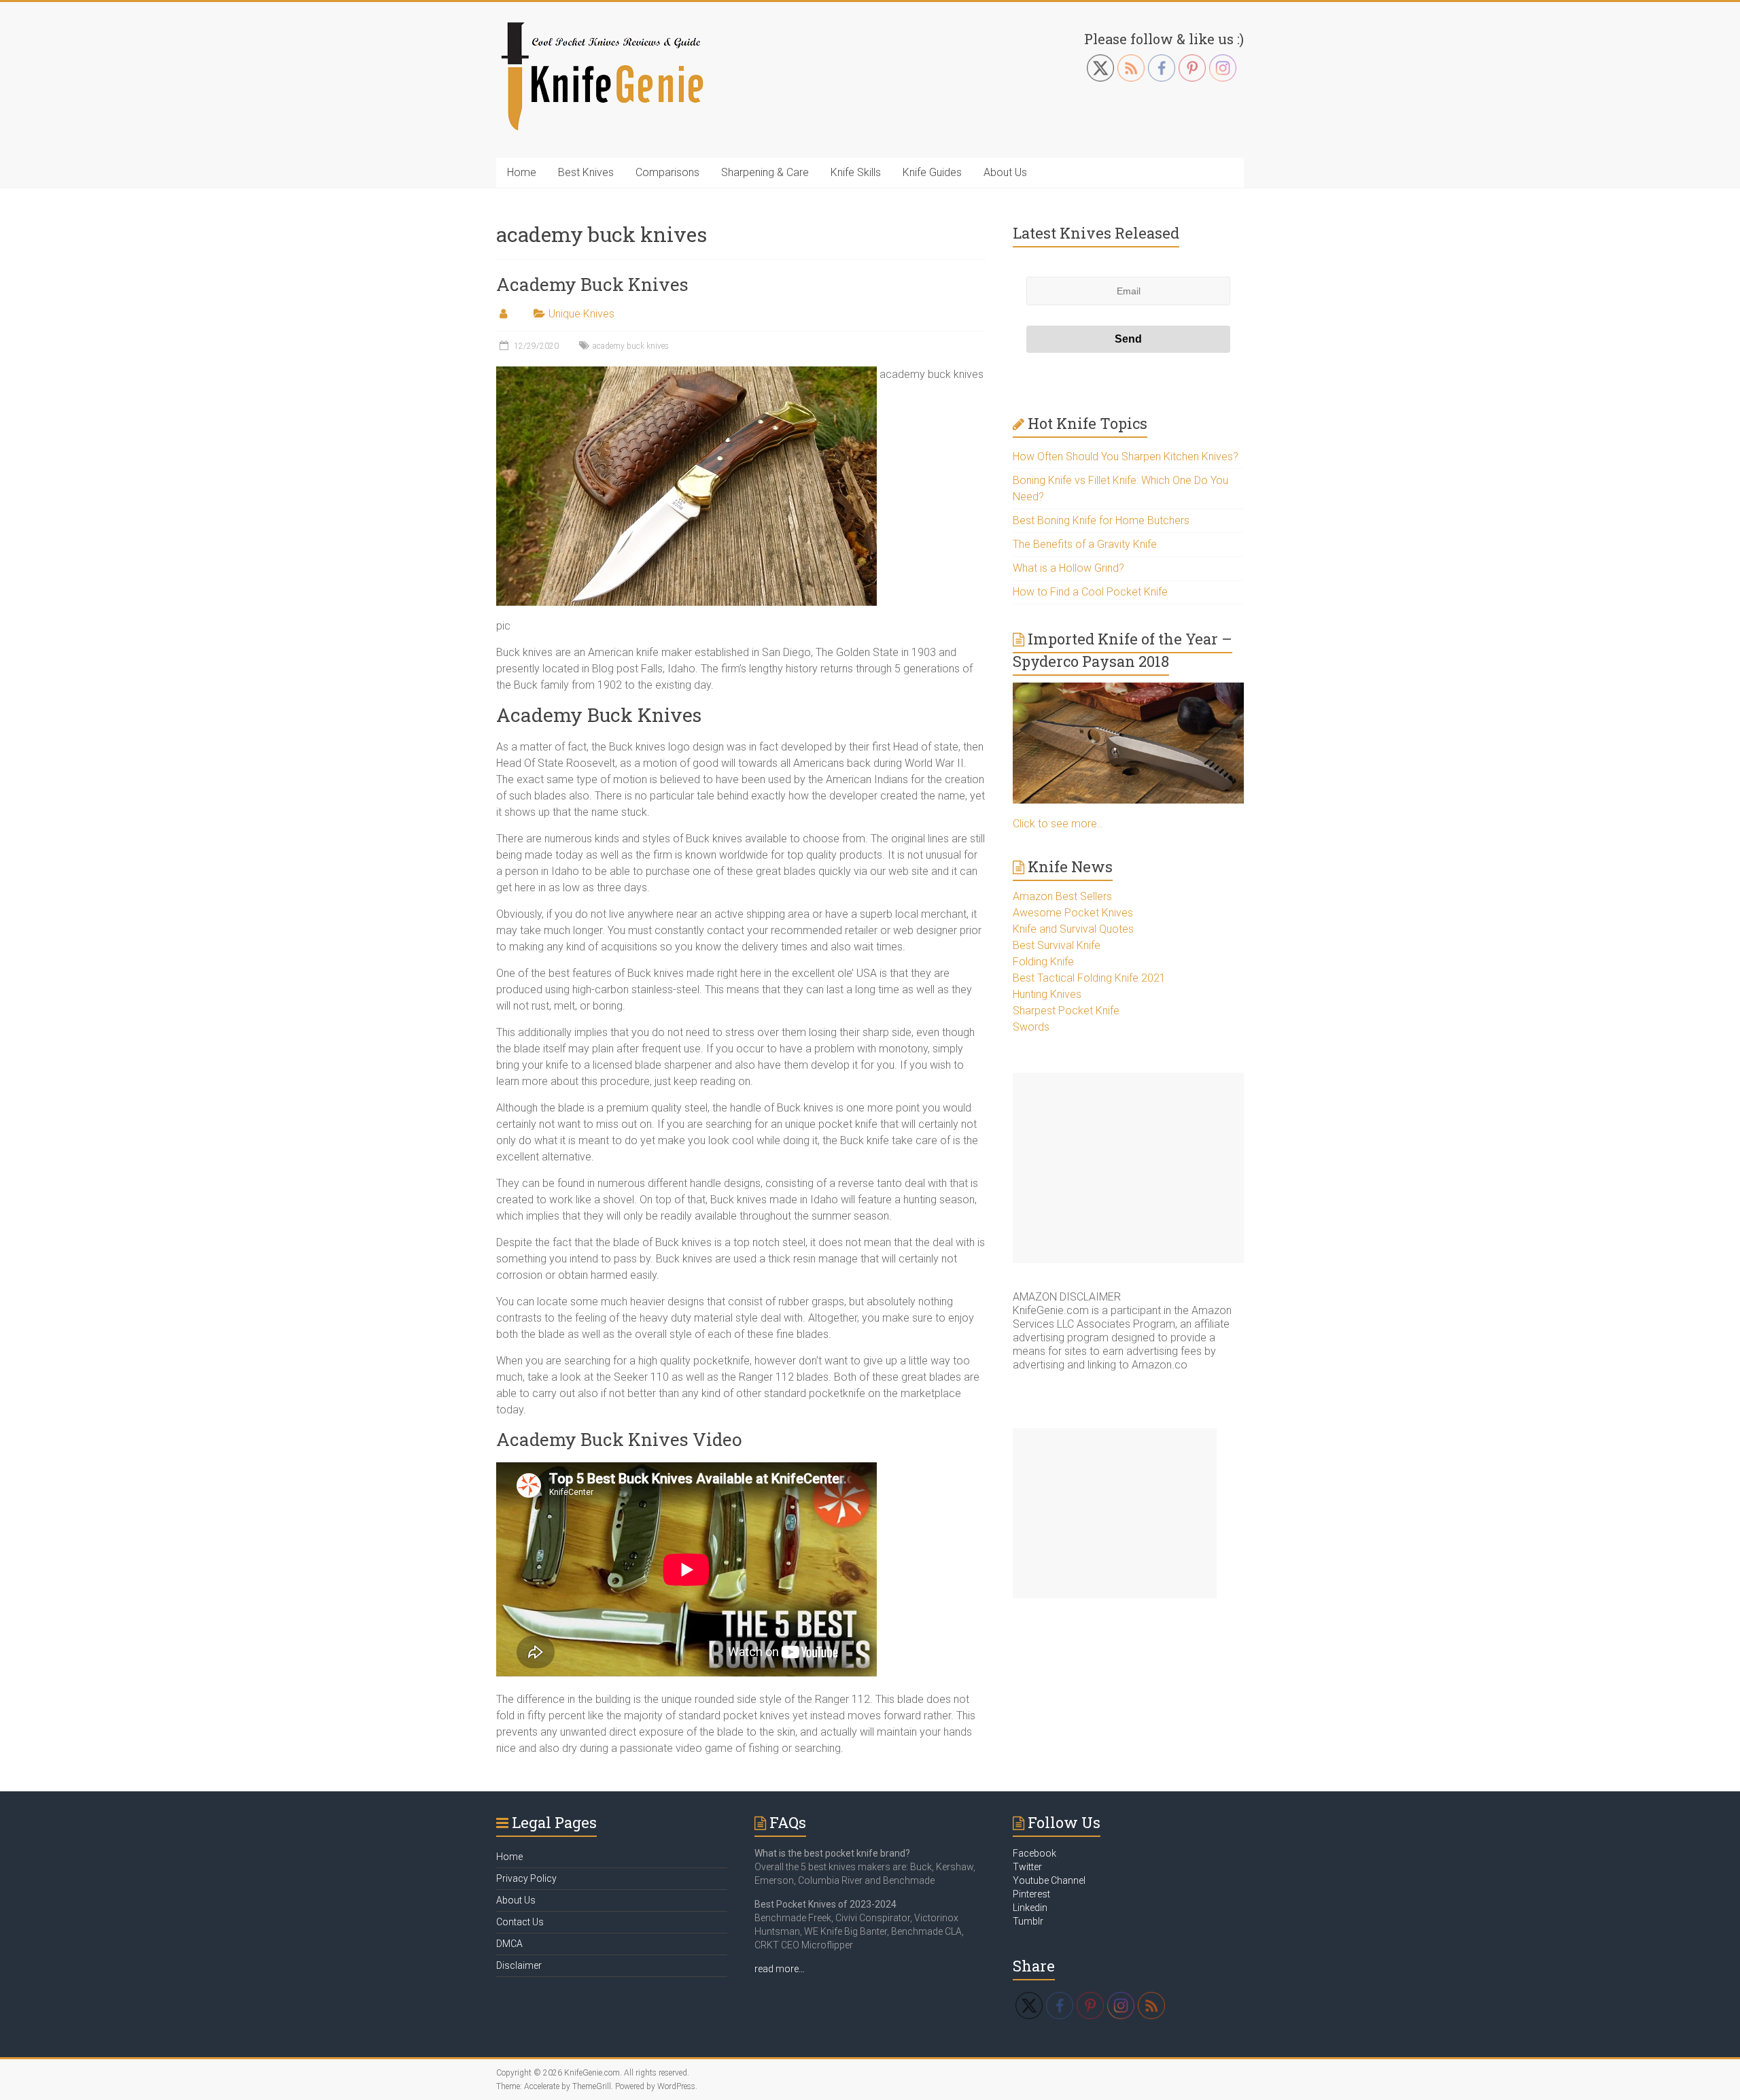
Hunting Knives (1047, 994)
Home (522, 172)
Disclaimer (519, 1965)
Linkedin (1030, 1908)
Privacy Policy (526, 1878)
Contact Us (520, 1922)
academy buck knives (631, 346)
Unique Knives (581, 314)
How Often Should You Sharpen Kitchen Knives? (1126, 457)
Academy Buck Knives (592, 284)
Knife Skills (856, 172)
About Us (1005, 172)
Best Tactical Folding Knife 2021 (1089, 978)
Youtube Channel (1049, 1880)
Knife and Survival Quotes (1073, 929)
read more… (780, 1969)
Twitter (1027, 1867)
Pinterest (1031, 1894)
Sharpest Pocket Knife (1066, 1011)
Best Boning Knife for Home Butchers (1101, 520)
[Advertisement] (1128, 1168)
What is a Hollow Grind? (1068, 568)
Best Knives (586, 172)
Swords (1031, 1027)
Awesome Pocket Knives (1073, 913)
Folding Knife (1043, 962)
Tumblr (1028, 1921)
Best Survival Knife (1057, 945)
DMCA (509, 1944)
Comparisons (667, 172)
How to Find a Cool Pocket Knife (1090, 592)
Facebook (1034, 1853)
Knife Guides (932, 172)
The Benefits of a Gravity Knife (1085, 544)
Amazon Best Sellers (1062, 896)
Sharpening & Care (765, 172)
